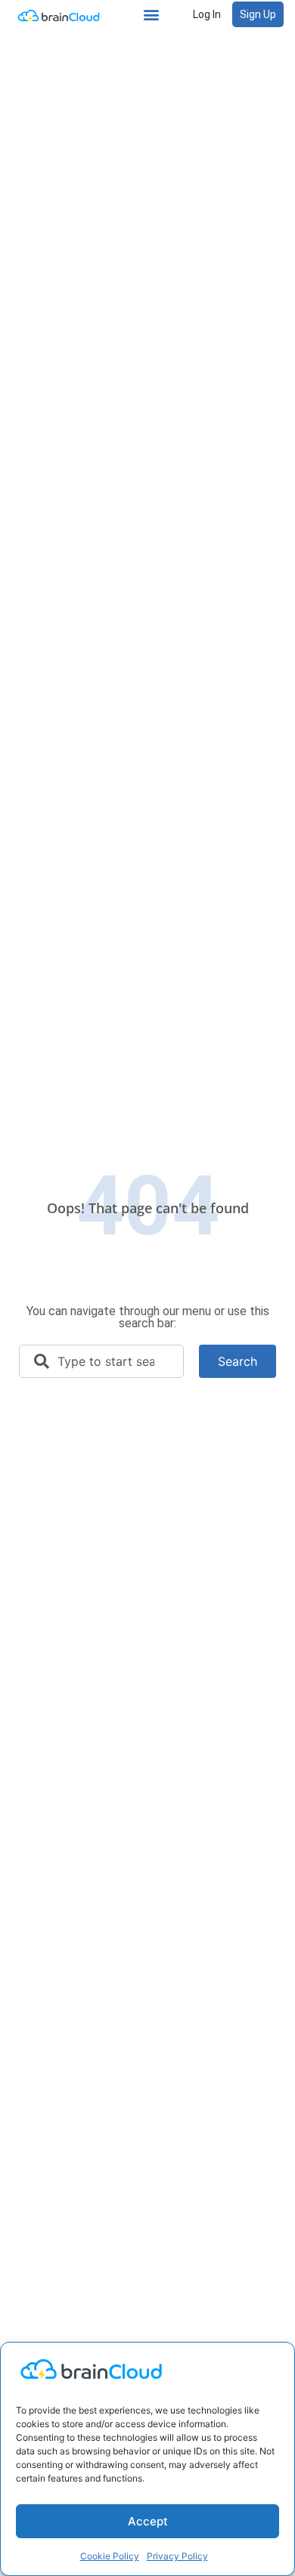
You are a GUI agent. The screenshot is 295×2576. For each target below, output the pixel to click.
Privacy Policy (177, 2556)
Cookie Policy (110, 2556)
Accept (148, 2521)
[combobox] (101, 1361)
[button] (152, 15)
